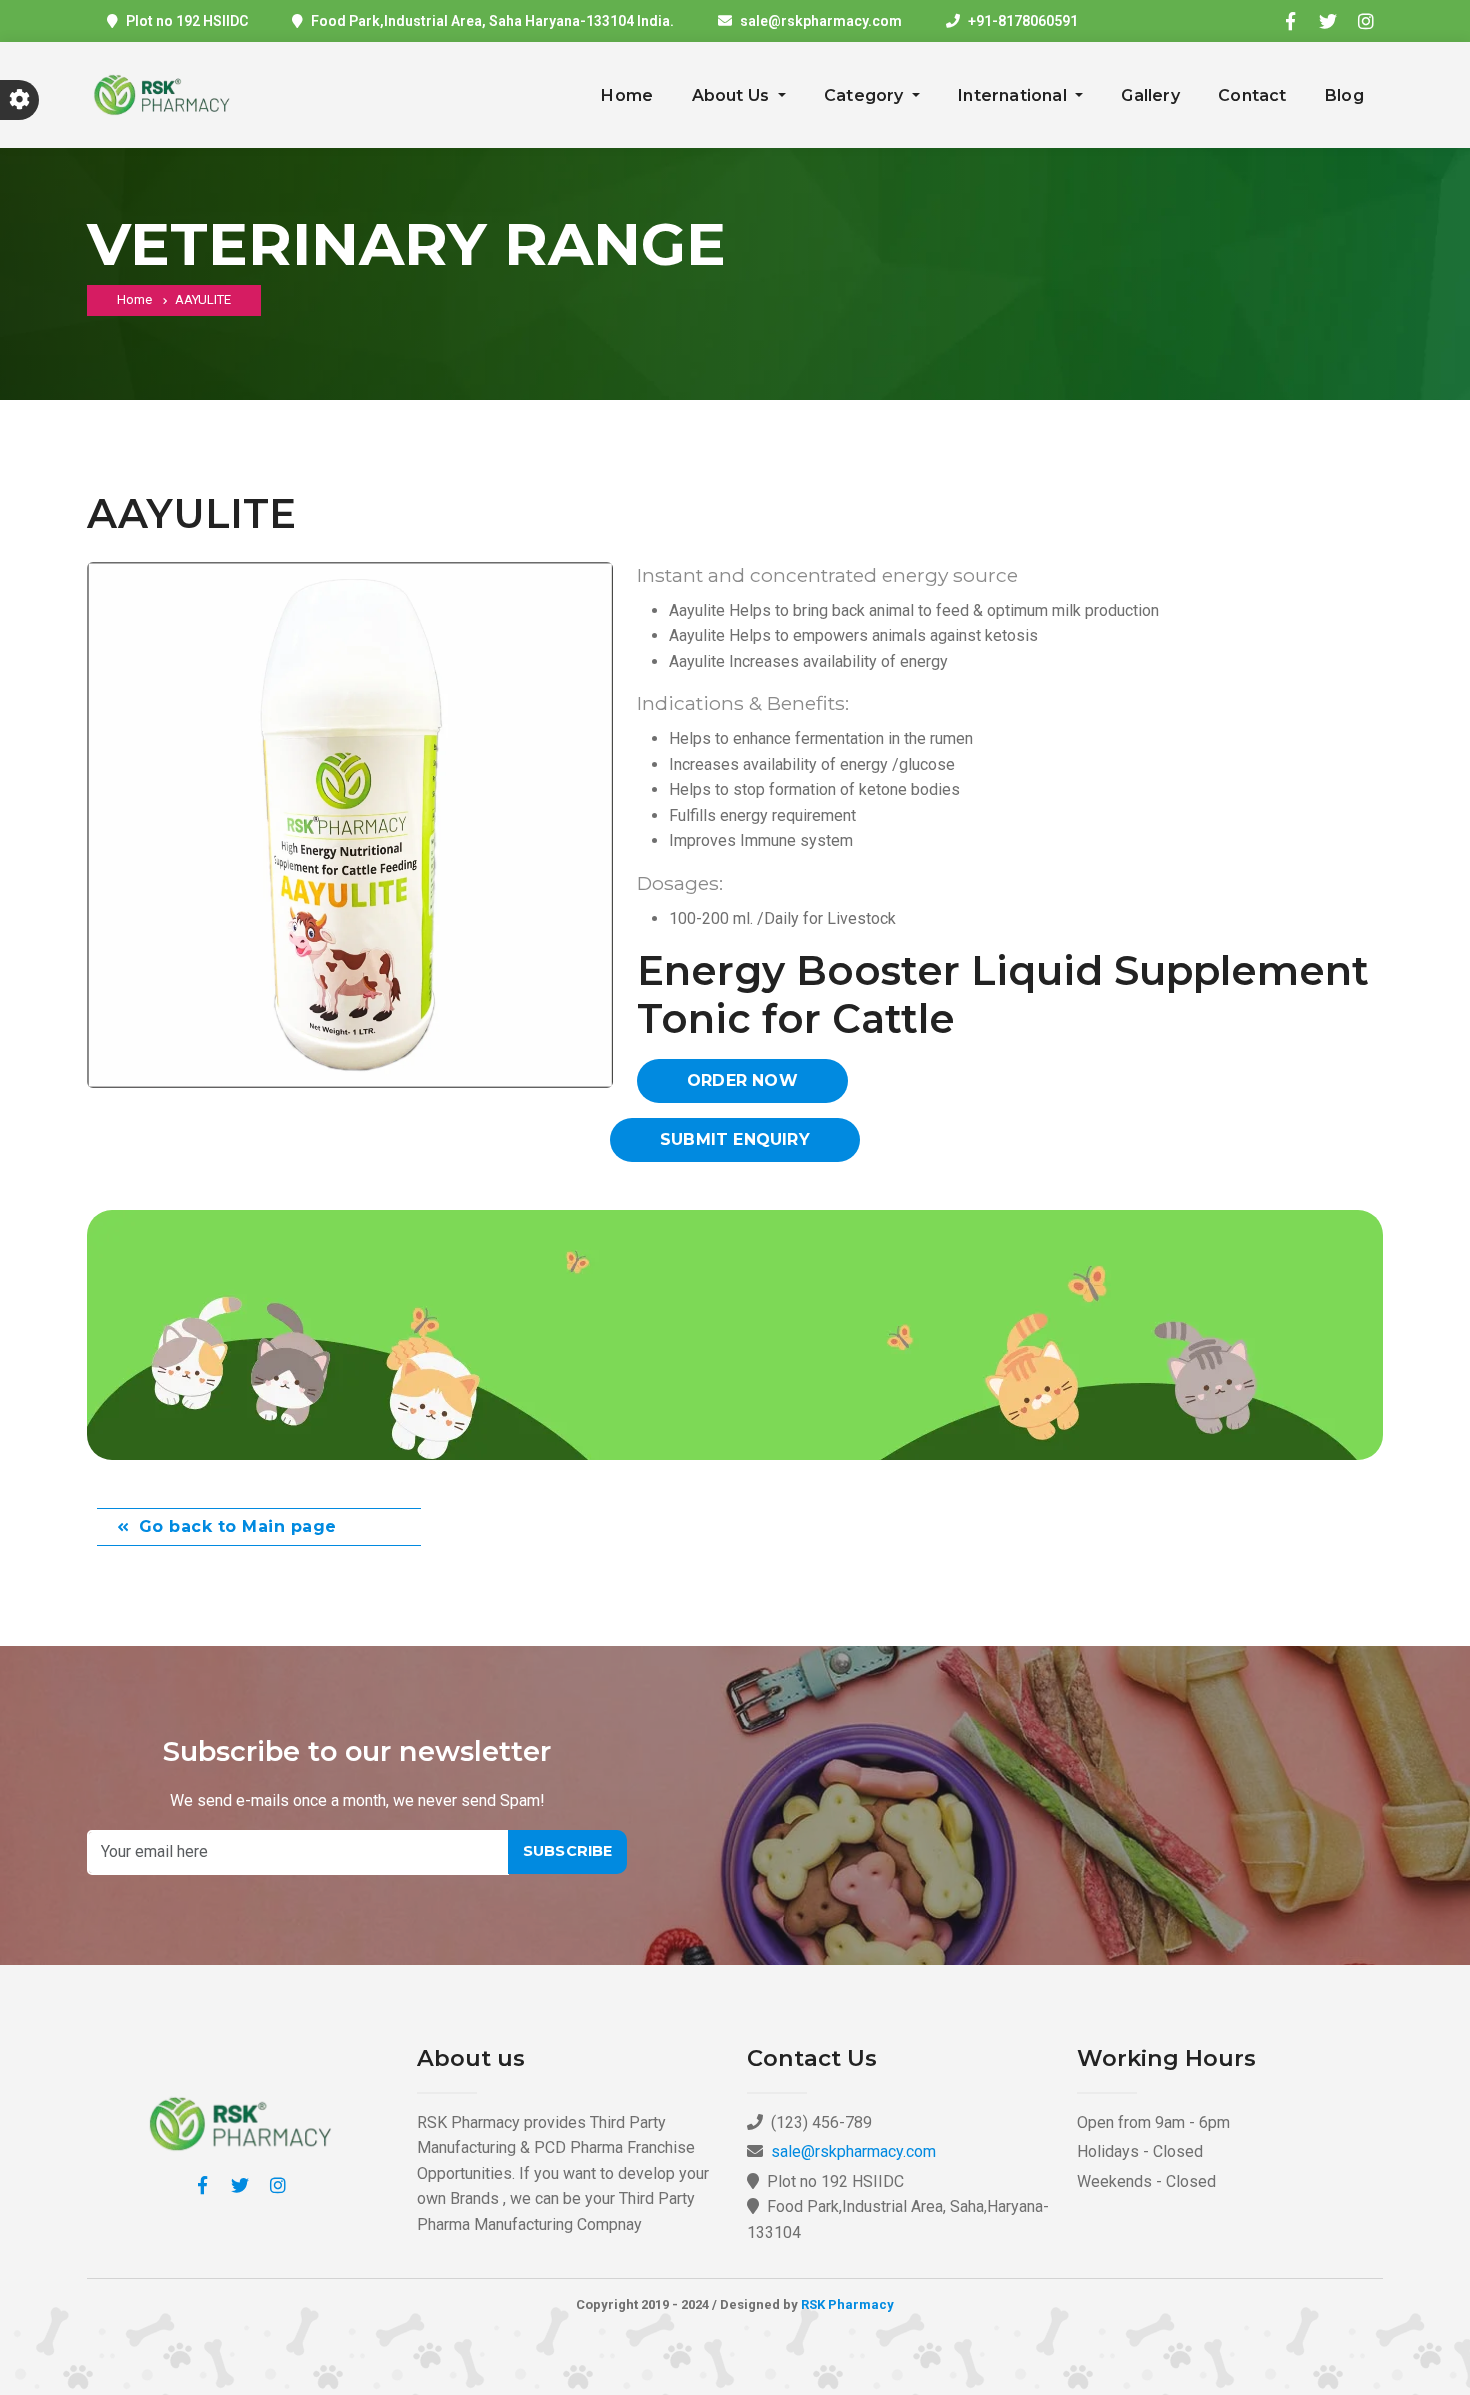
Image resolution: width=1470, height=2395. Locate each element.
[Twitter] (1328, 21)
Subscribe (568, 1851)
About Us (733, 95)
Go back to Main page (238, 1526)
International (1014, 95)
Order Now (742, 1080)
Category (866, 95)
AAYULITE (203, 299)
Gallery (1150, 95)
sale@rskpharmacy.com (821, 21)
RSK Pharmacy (847, 2304)
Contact (1252, 95)
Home (627, 95)
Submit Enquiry (735, 1139)
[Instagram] (1366, 21)
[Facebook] (1290, 21)
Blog (1344, 95)
